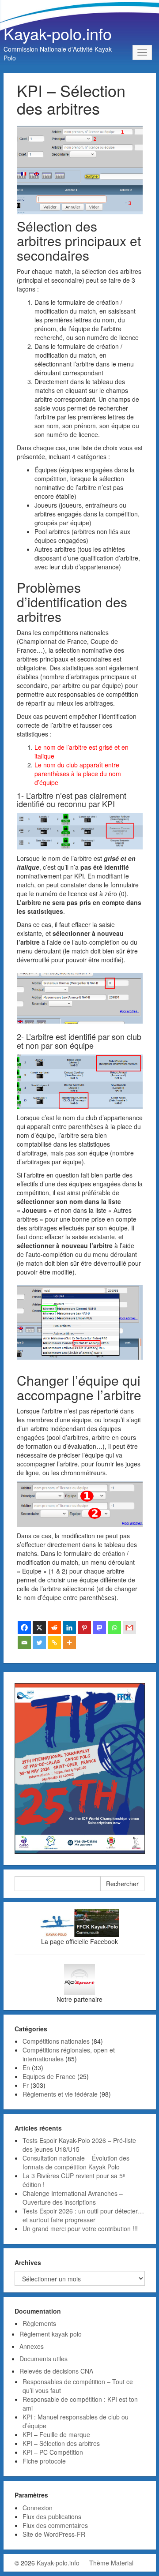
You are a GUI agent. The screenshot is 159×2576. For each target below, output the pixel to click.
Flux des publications (52, 2516)
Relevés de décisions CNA (56, 2371)
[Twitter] (39, 1642)
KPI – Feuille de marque (56, 2434)
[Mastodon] (99, 1627)
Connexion (38, 2508)
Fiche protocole (44, 2461)
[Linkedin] (69, 1627)
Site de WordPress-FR (54, 2534)
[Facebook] (24, 1627)
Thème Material (111, 2563)
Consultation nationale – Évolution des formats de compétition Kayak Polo (76, 2162)
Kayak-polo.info (58, 33)
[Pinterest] (84, 1627)
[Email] (24, 1642)
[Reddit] (54, 1627)
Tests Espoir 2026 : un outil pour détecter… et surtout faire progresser (83, 2215)
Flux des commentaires (55, 2525)
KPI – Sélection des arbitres (61, 2443)
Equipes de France (49, 2076)
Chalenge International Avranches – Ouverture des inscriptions (73, 2198)
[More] (69, 1642)
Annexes (32, 2346)
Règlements (39, 2323)
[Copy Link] (54, 1642)
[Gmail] (129, 1627)
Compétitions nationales (56, 2041)
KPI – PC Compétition (53, 2452)
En (26, 2068)
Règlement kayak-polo (51, 2334)
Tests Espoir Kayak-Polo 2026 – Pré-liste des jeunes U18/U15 (79, 2145)
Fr (26, 2085)
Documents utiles (44, 2359)
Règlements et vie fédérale (60, 2094)
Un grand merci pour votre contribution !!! (80, 2228)
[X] (39, 1627)
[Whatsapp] (114, 1627)
